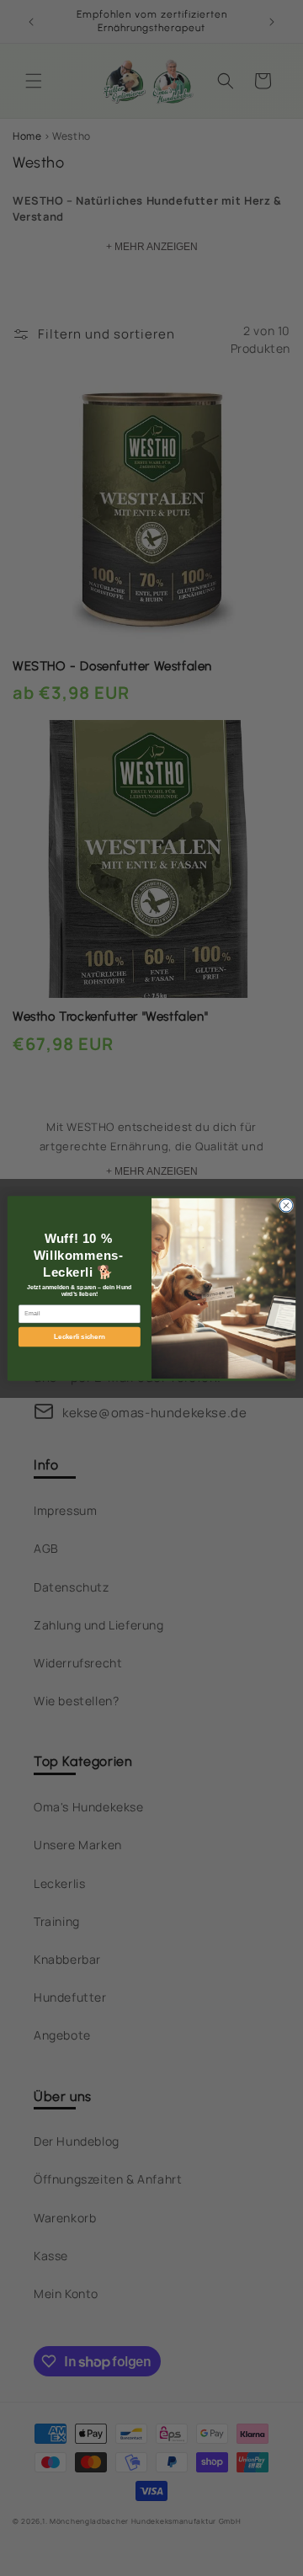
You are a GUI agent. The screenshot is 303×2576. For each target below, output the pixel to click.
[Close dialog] (286, 1205)
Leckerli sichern (79, 1337)
